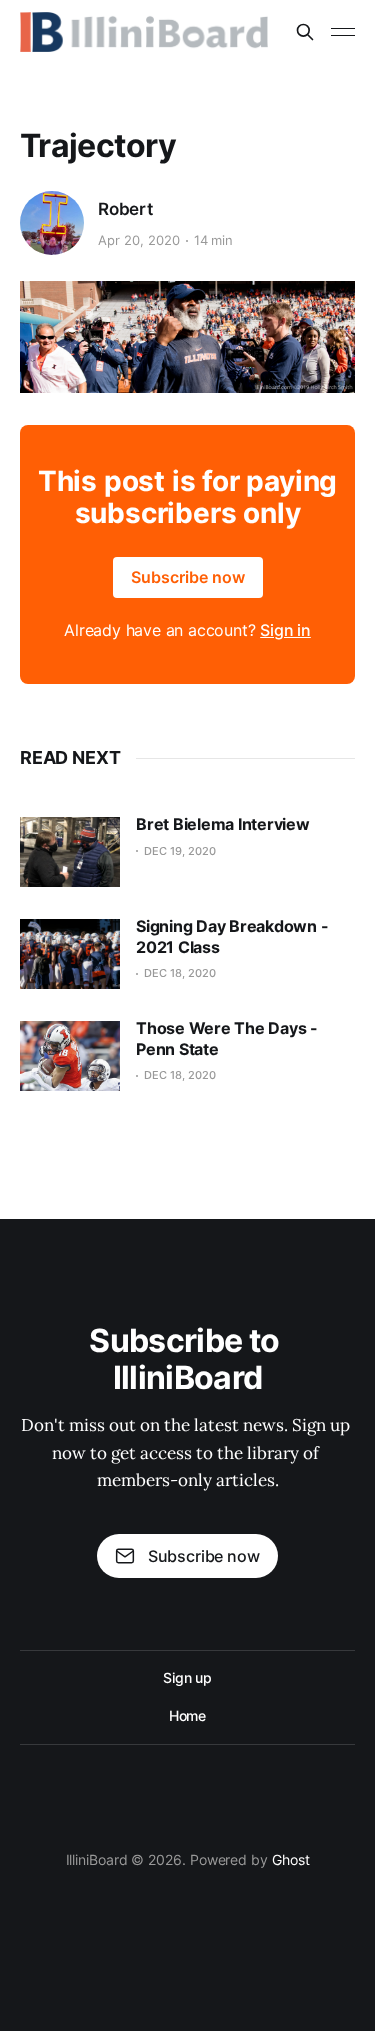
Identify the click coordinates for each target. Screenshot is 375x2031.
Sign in (285, 630)
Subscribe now (188, 577)
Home (188, 1715)
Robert (125, 209)
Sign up (187, 1677)
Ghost (291, 1859)
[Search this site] (305, 32)
